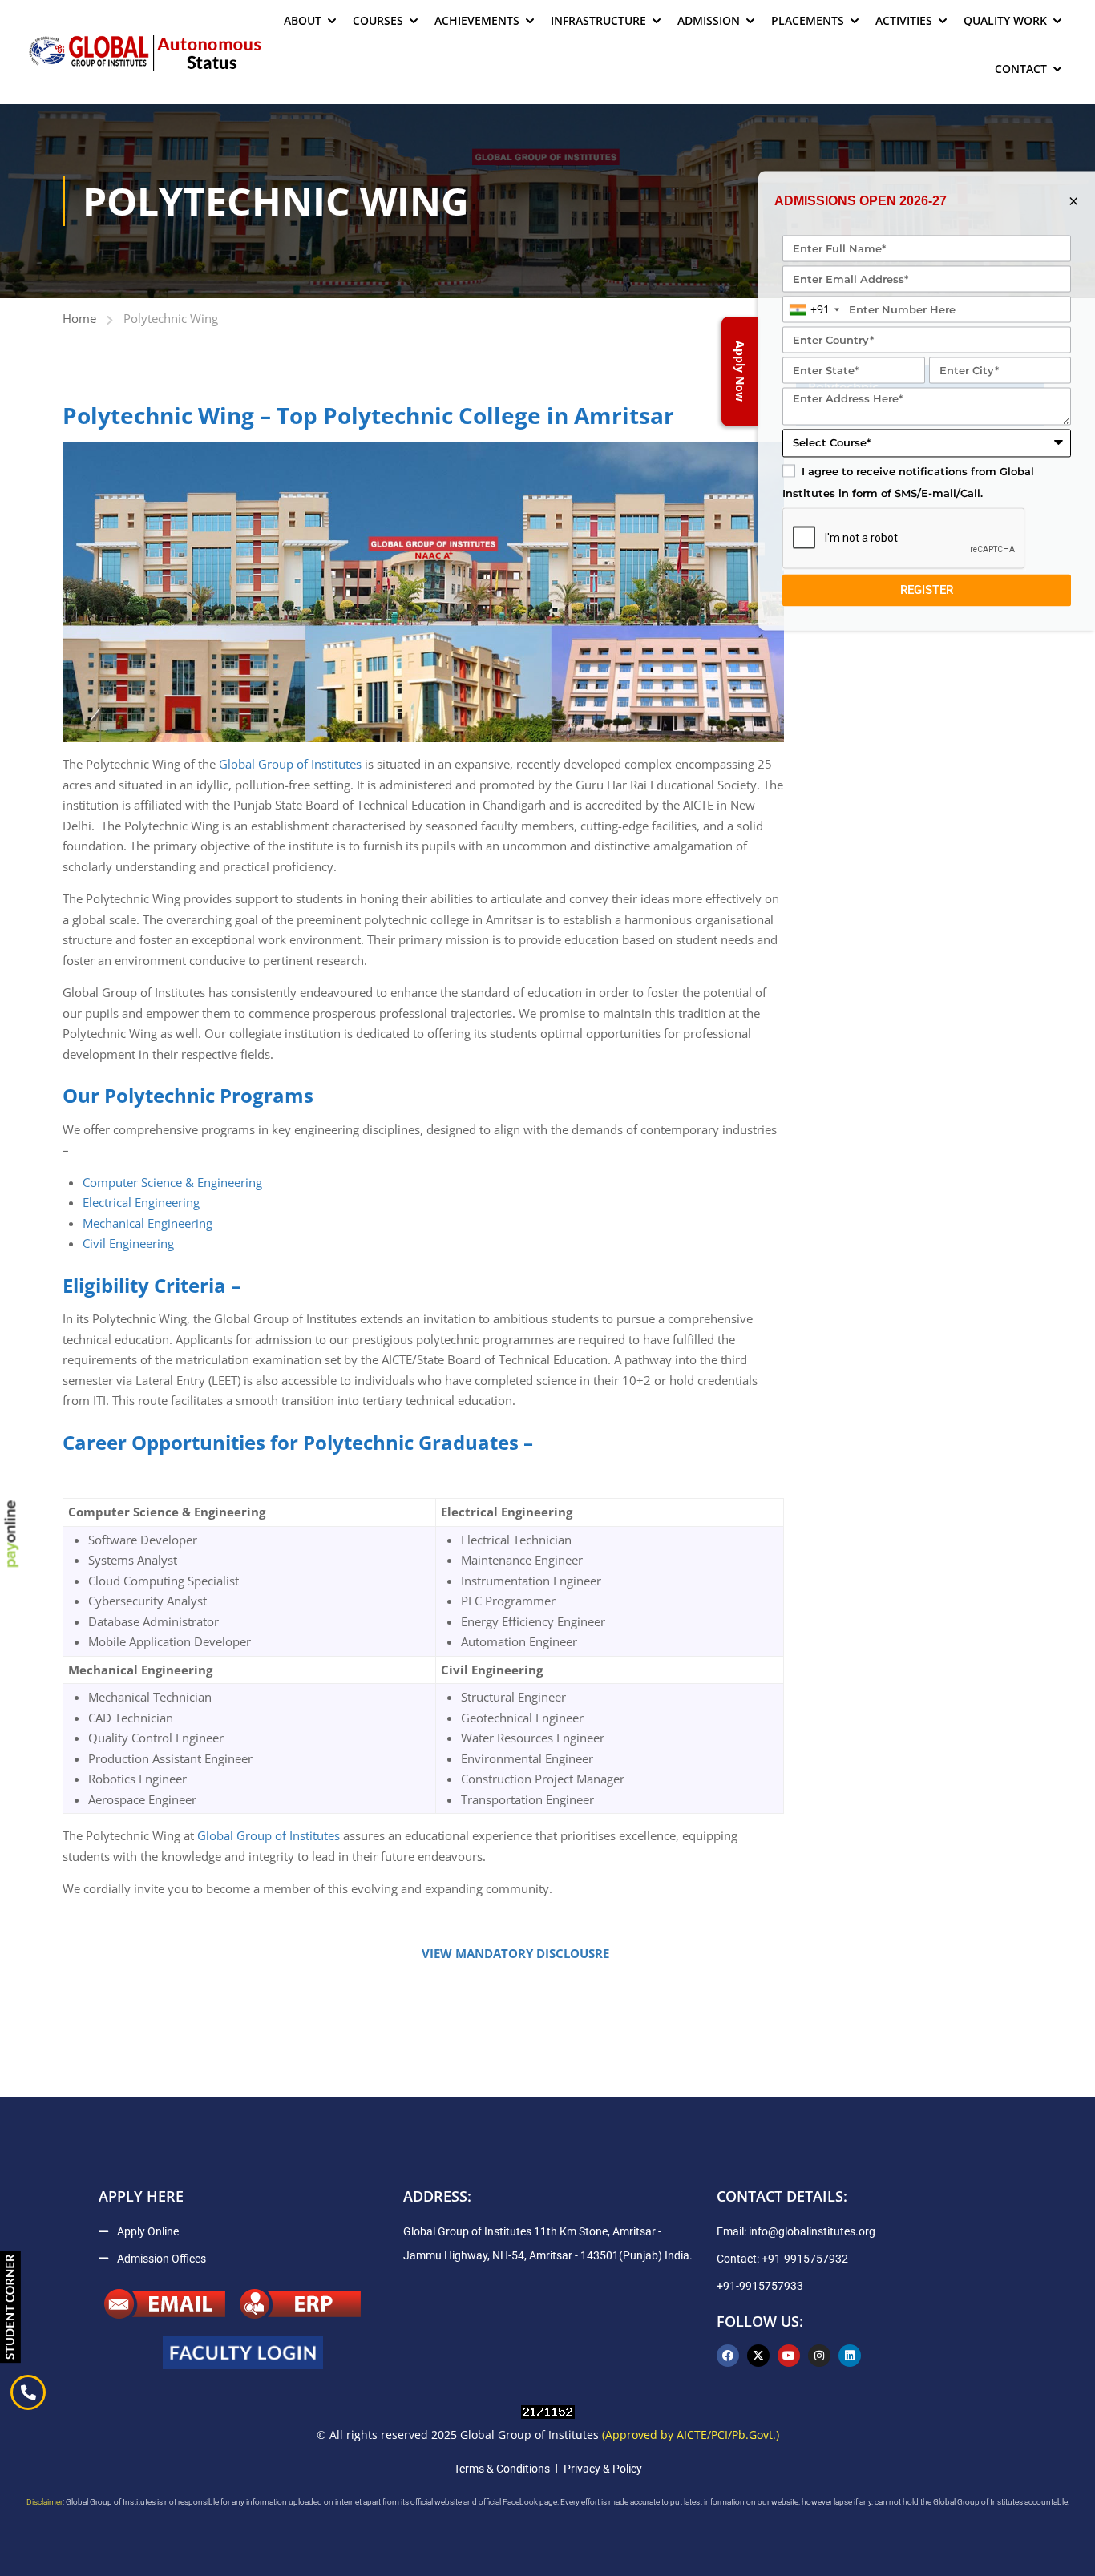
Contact (1021, 69)
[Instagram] (819, 2356)
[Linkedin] (850, 2356)
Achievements (477, 20)
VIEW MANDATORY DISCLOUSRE (512, 1953)
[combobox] (814, 310)
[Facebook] (728, 2356)
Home (79, 318)
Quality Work (1005, 20)
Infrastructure (598, 20)
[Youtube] (789, 2356)
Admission (709, 20)
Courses (378, 20)
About (303, 20)
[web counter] (548, 2411)
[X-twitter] (758, 2356)
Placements (808, 20)
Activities (904, 20)
